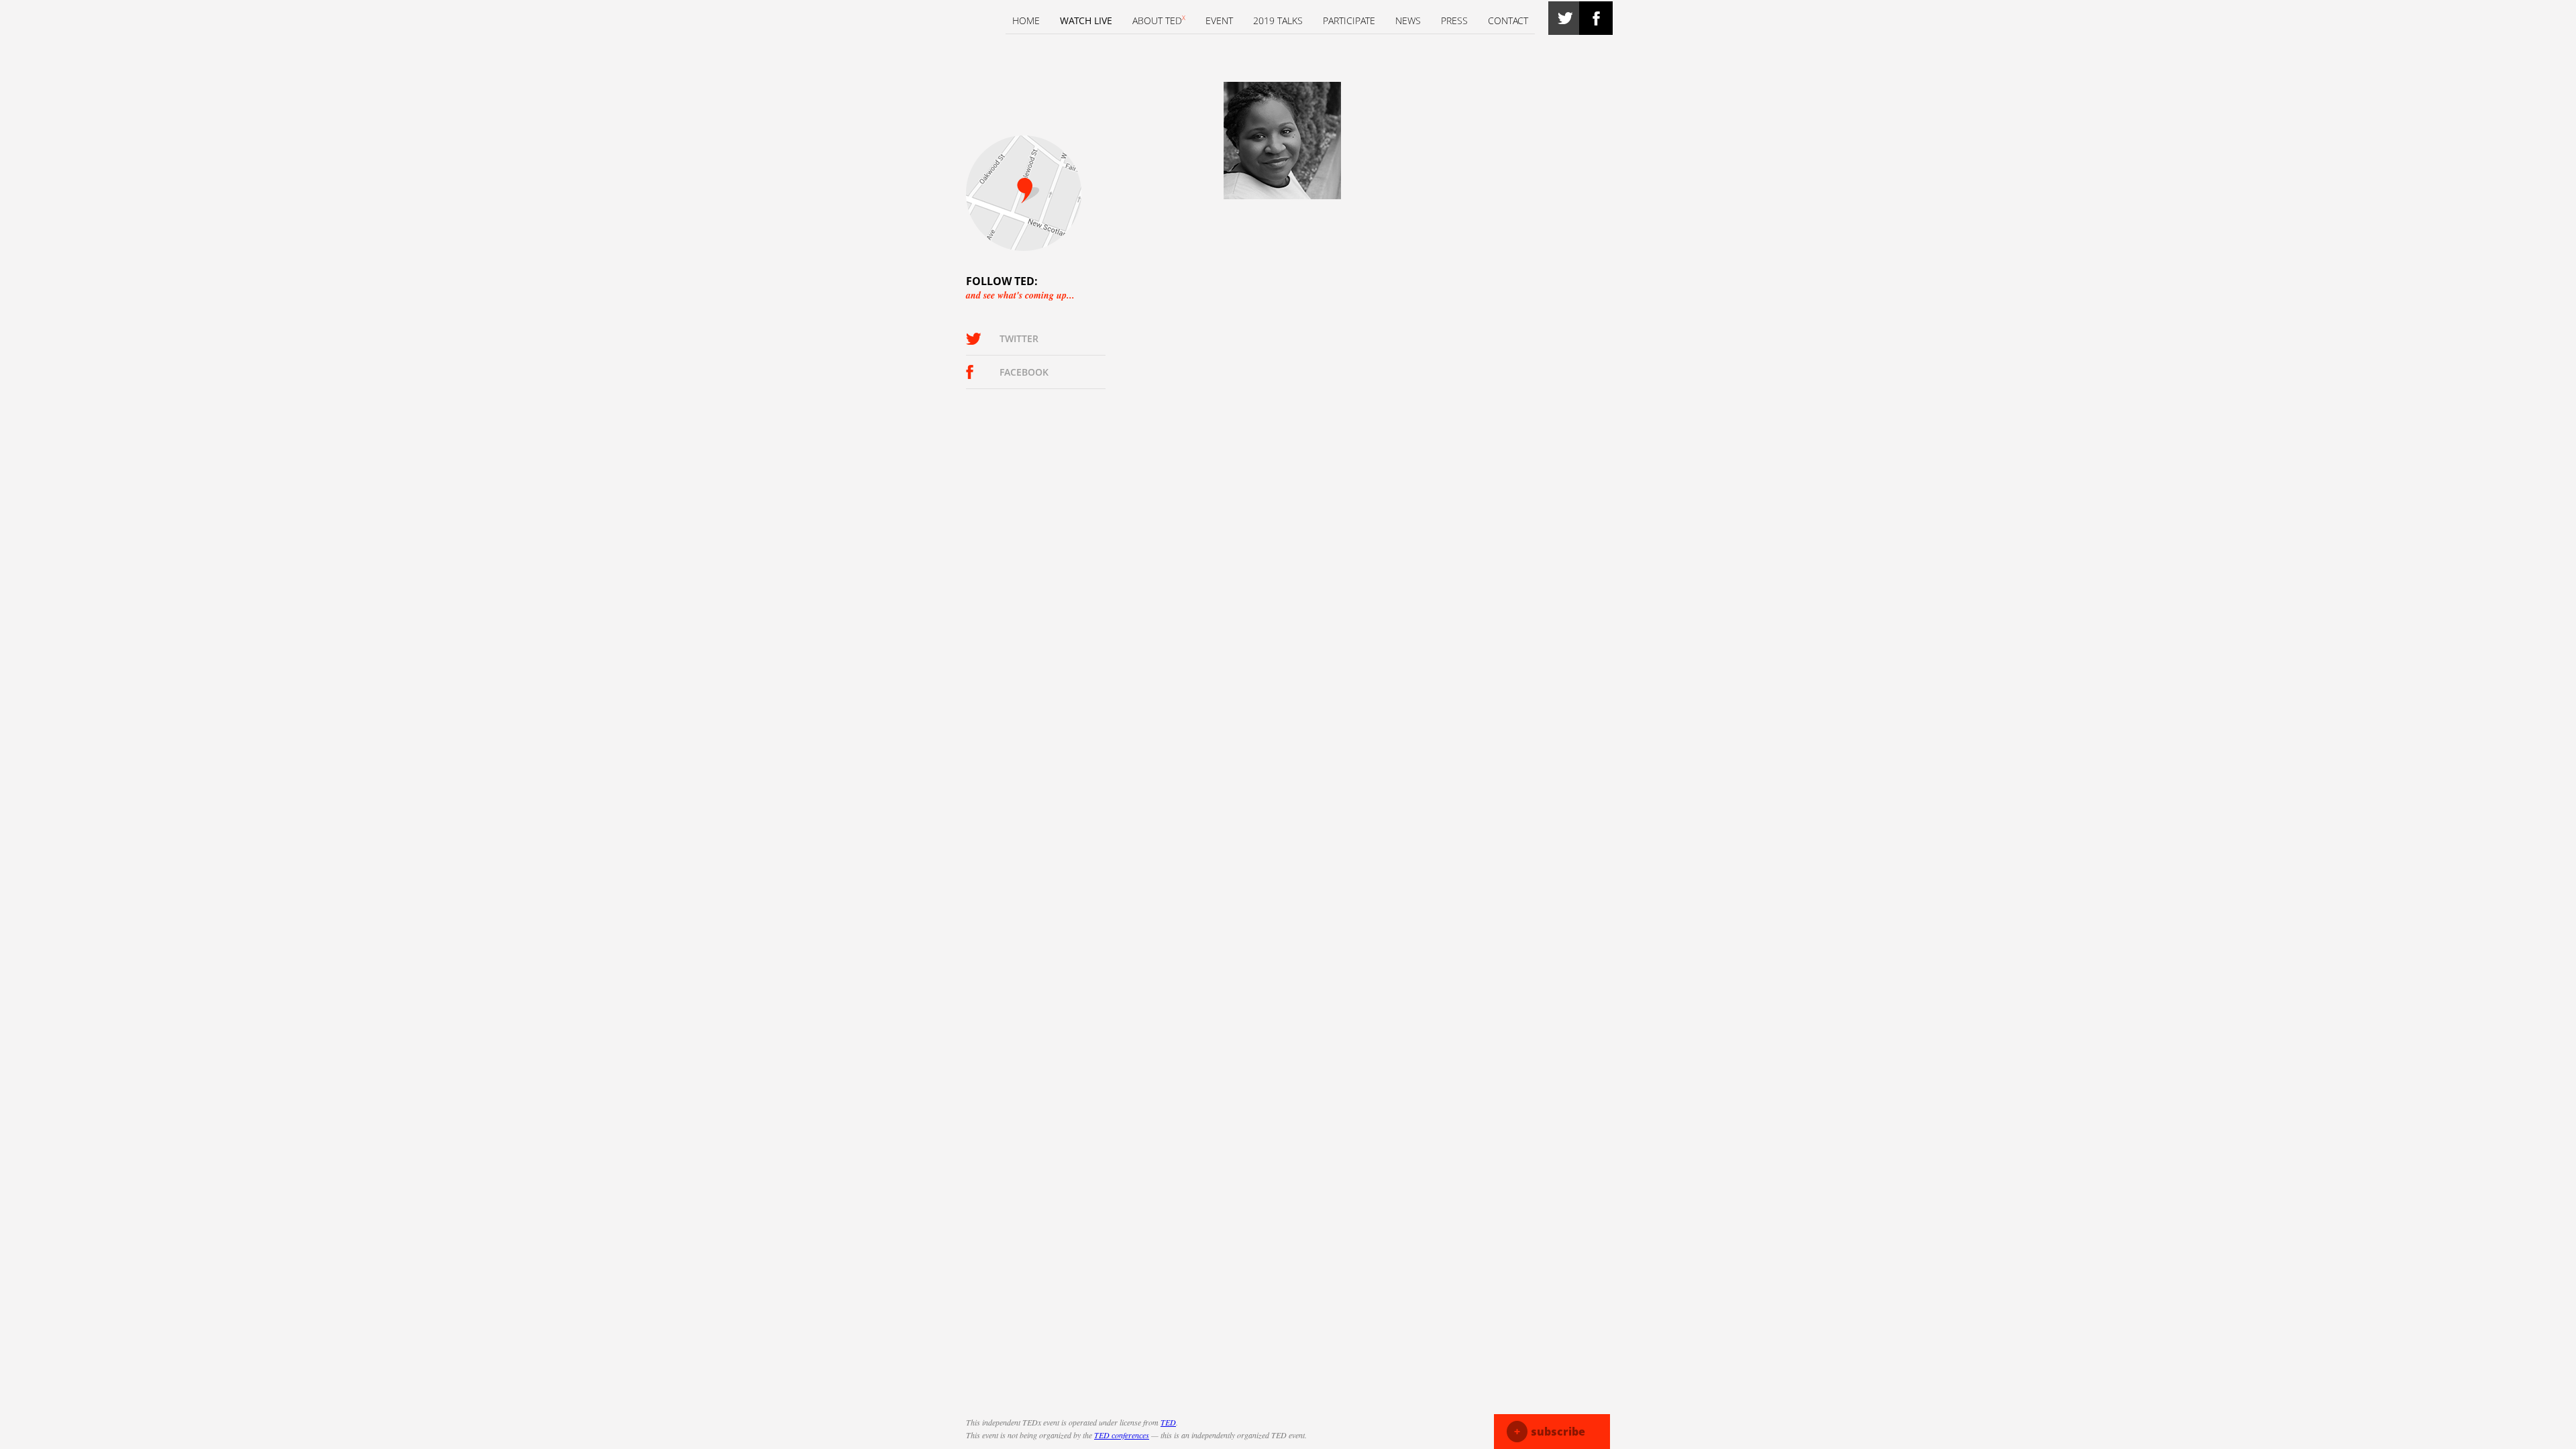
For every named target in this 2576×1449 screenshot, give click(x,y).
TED (1168, 1422)
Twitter (1019, 338)
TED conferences (1122, 1435)
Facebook (1024, 372)
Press (1454, 20)
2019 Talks (1278, 20)
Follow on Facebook (1596, 18)
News (1408, 20)
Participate (1349, 20)
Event (1219, 20)
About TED (1159, 20)
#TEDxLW (1565, 18)
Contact (1508, 20)
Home (1026, 20)
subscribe (1550, 1432)
